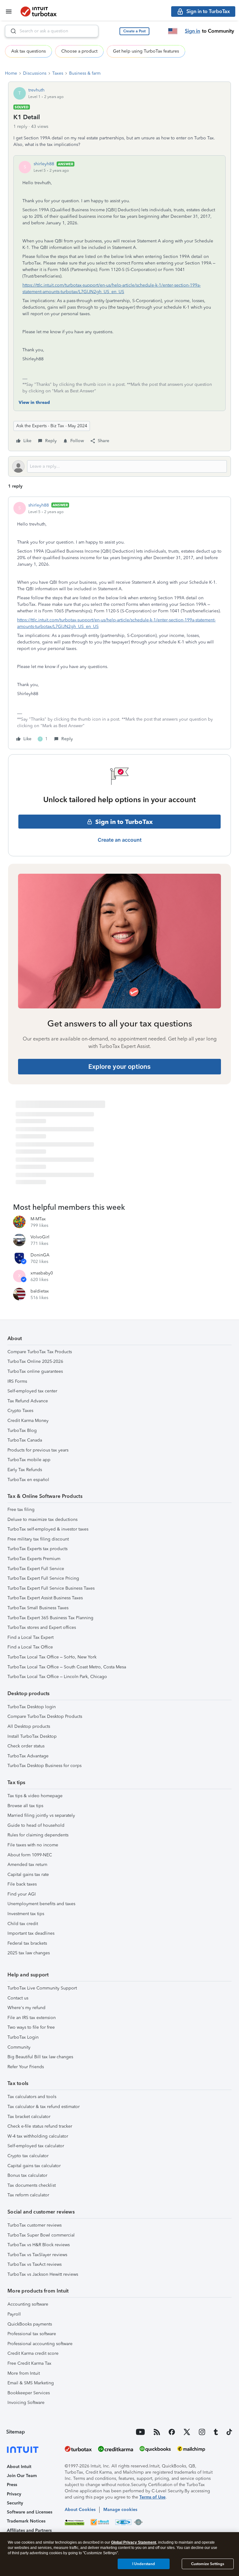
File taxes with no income (33, 1845)
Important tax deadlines (31, 1933)
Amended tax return (27, 1865)
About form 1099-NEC (30, 1855)
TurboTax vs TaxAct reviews (35, 2264)
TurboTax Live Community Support (42, 1988)
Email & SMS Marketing (31, 2383)
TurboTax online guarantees (35, 1371)
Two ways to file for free (31, 2027)
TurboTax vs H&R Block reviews (39, 2245)
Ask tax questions (28, 51)
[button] (134, 31)
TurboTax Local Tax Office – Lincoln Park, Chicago (57, 1677)
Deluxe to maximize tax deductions (42, 1519)
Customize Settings (208, 2564)
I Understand (144, 2564)
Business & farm (85, 73)
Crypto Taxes (20, 1411)
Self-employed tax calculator (36, 2146)
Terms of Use (152, 2497)
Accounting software (28, 2304)
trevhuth (36, 90)
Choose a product (79, 51)
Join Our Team (22, 2476)
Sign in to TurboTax (124, 822)
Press (12, 2485)
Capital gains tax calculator (34, 2166)
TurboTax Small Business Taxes (38, 1608)
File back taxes (22, 1884)
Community (19, 2047)
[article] (119, 623)
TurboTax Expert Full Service (36, 1569)
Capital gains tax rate (28, 1875)
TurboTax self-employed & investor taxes (48, 1529)
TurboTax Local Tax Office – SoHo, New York (52, 1657)
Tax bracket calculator (29, 2117)
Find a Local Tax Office (30, 1647)
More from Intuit (24, 2373)
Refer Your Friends (26, 2067)
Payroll (14, 2314)
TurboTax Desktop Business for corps (45, 1766)
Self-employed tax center (32, 1391)
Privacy (14, 2494)
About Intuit (19, 2467)
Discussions (35, 73)
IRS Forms (17, 1381)
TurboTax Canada (25, 1440)
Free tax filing (21, 1510)
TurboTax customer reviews (35, 2225)
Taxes (58, 73)
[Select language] (173, 31)
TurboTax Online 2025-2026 (35, 1361)
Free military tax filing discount (38, 1539)
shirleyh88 (44, 164)
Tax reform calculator (28, 2195)
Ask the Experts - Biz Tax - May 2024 (52, 426)
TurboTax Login (23, 2037)
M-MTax (38, 1219)
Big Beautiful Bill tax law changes (40, 2057)
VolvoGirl (40, 1237)
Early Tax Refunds (25, 1470)
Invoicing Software (26, 2403)
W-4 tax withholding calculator (38, 2136)
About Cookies (80, 2510)
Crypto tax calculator (28, 2156)
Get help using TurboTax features (146, 51)
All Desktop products (29, 1726)
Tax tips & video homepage (35, 1796)
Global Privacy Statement (134, 2542)
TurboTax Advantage (28, 1756)
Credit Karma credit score (33, 2353)
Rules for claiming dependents (38, 1835)
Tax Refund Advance (28, 1401)
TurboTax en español (28, 1480)
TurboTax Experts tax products (37, 1549)
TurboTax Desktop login (32, 1707)
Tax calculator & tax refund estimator (44, 2107)
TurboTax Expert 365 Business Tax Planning (50, 1618)
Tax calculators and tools (32, 2097)
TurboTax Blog (22, 1431)
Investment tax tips (26, 1914)
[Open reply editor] (119, 466)
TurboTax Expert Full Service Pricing (43, 1578)
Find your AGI (22, 1894)
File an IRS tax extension (32, 2018)
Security (15, 2503)
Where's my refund (26, 2008)
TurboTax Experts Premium (34, 1559)
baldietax (40, 1291)
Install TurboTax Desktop (32, 1736)
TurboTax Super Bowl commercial (41, 2235)
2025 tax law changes (29, 1953)
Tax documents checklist (32, 2185)
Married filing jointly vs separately (41, 1815)
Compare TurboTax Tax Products (40, 1352)
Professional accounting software (40, 2344)
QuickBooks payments (30, 2324)
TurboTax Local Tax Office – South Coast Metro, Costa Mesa (67, 1667)
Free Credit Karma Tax (29, 2363)
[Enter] (11, 31)
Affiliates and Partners (29, 2530)
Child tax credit (23, 1924)
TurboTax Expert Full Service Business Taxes (51, 1588)
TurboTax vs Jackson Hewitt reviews (43, 2274)
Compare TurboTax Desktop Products (45, 1716)
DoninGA (40, 1255)
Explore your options (119, 1067)
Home (11, 73)
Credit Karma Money (28, 1421)
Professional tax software (32, 2334)
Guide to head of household (36, 1825)
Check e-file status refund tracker (40, 2126)
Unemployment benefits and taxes (41, 1904)
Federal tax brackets (27, 1943)
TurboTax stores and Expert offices (42, 1627)
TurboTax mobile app (29, 1460)
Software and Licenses (30, 2512)
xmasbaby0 (42, 1273)
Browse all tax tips (25, 1806)
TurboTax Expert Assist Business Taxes (45, 1598)
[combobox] (52, 31)
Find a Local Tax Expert (30, 1637)
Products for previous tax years (38, 1450)
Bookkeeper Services (29, 2393)
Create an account (120, 840)
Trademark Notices (26, 2521)
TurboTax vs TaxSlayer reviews (37, 2255)
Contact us (18, 1998)
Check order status (26, 1746)
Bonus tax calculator (27, 2175)
